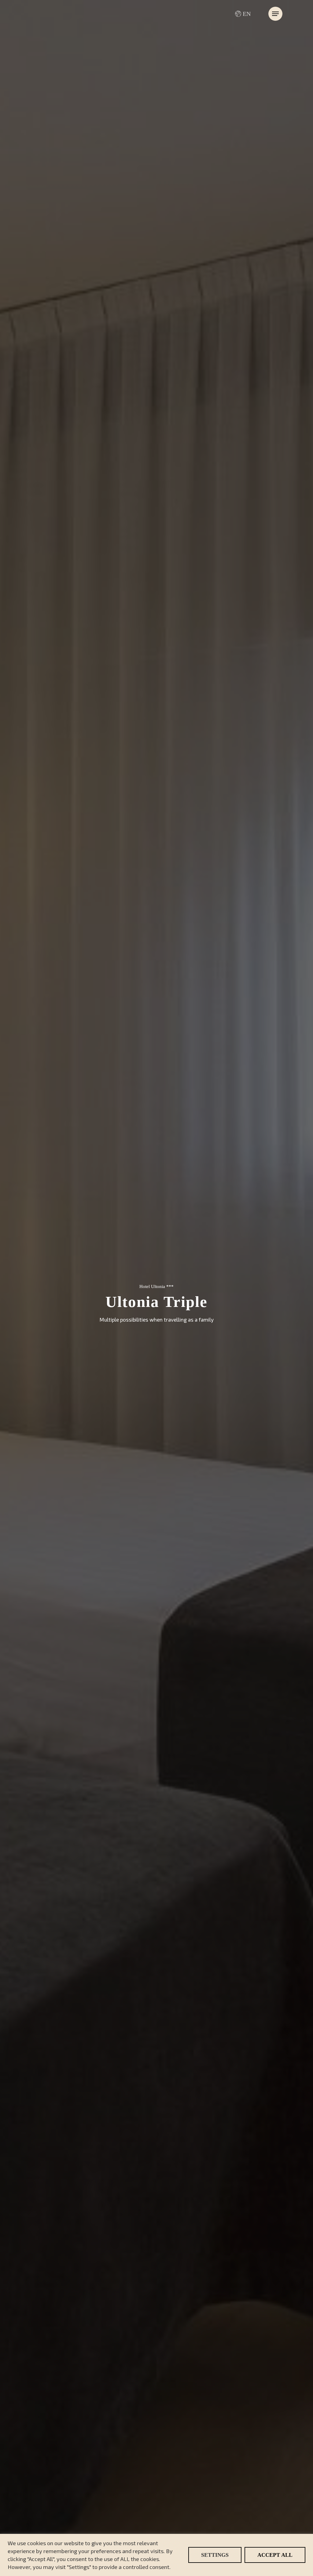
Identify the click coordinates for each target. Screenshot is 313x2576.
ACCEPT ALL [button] (275, 2555)
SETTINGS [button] (215, 2555)
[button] (275, 14)
